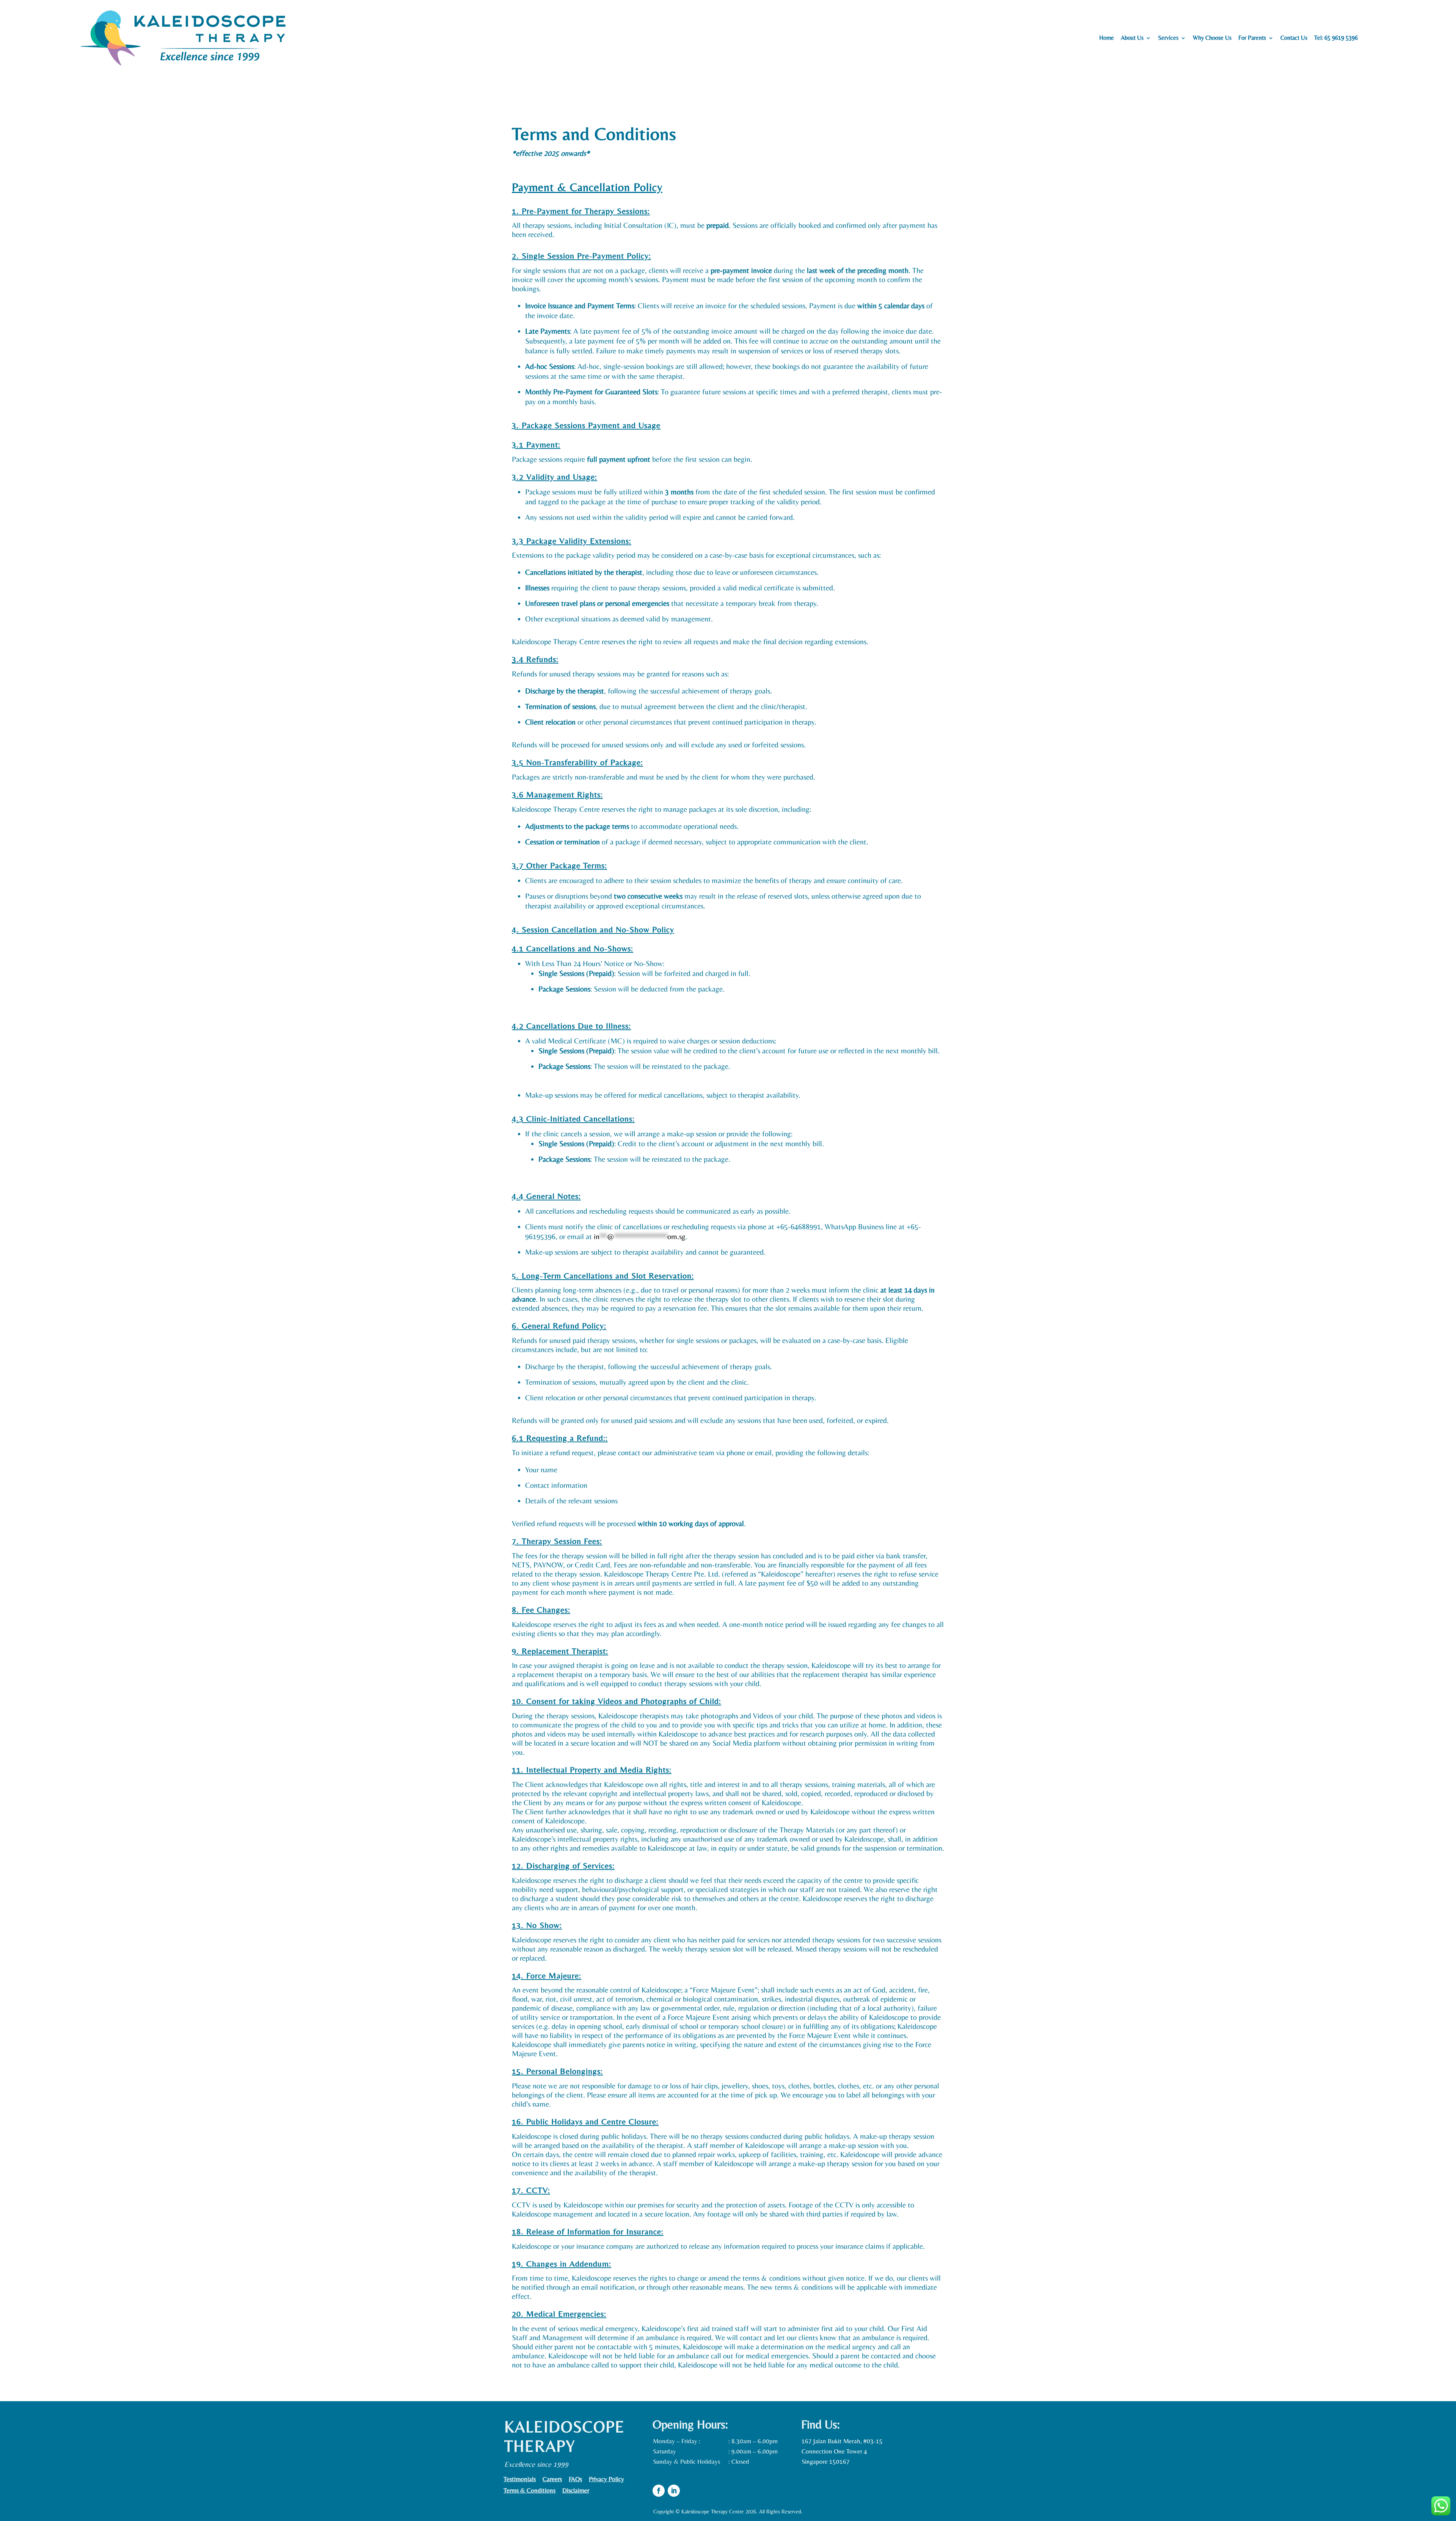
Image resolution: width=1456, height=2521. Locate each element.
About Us (1132, 38)
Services (1168, 38)
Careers (552, 2479)
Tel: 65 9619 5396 (1336, 38)
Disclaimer (576, 2491)
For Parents (1252, 38)
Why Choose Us (1212, 38)
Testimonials (520, 2479)
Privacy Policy (606, 2479)
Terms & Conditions (530, 2491)
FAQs (575, 2479)
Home (1107, 38)
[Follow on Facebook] (659, 2491)
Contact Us (1294, 38)
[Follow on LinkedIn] (674, 2491)
